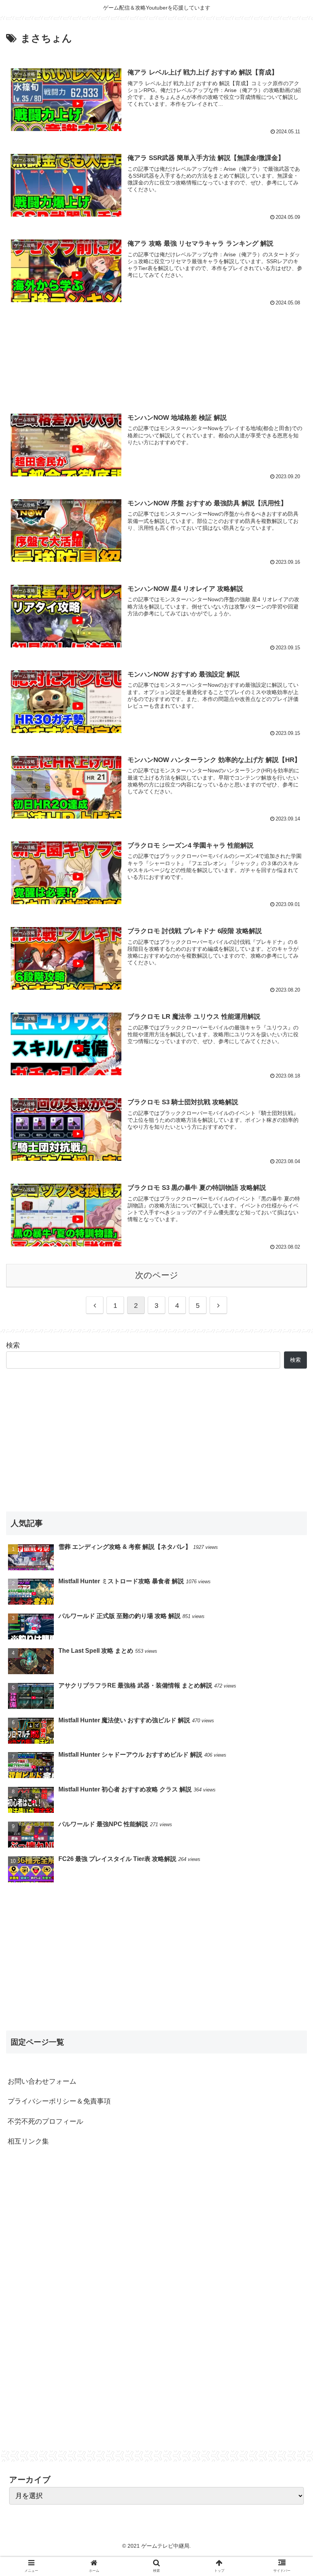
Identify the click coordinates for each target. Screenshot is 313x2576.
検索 (13, 1345)
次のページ (157, 1275)
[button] (290, 1386)
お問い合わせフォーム (42, 2081)
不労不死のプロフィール (45, 2121)
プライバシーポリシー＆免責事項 (59, 2101)
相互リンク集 (28, 2141)
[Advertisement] (156, 355)
